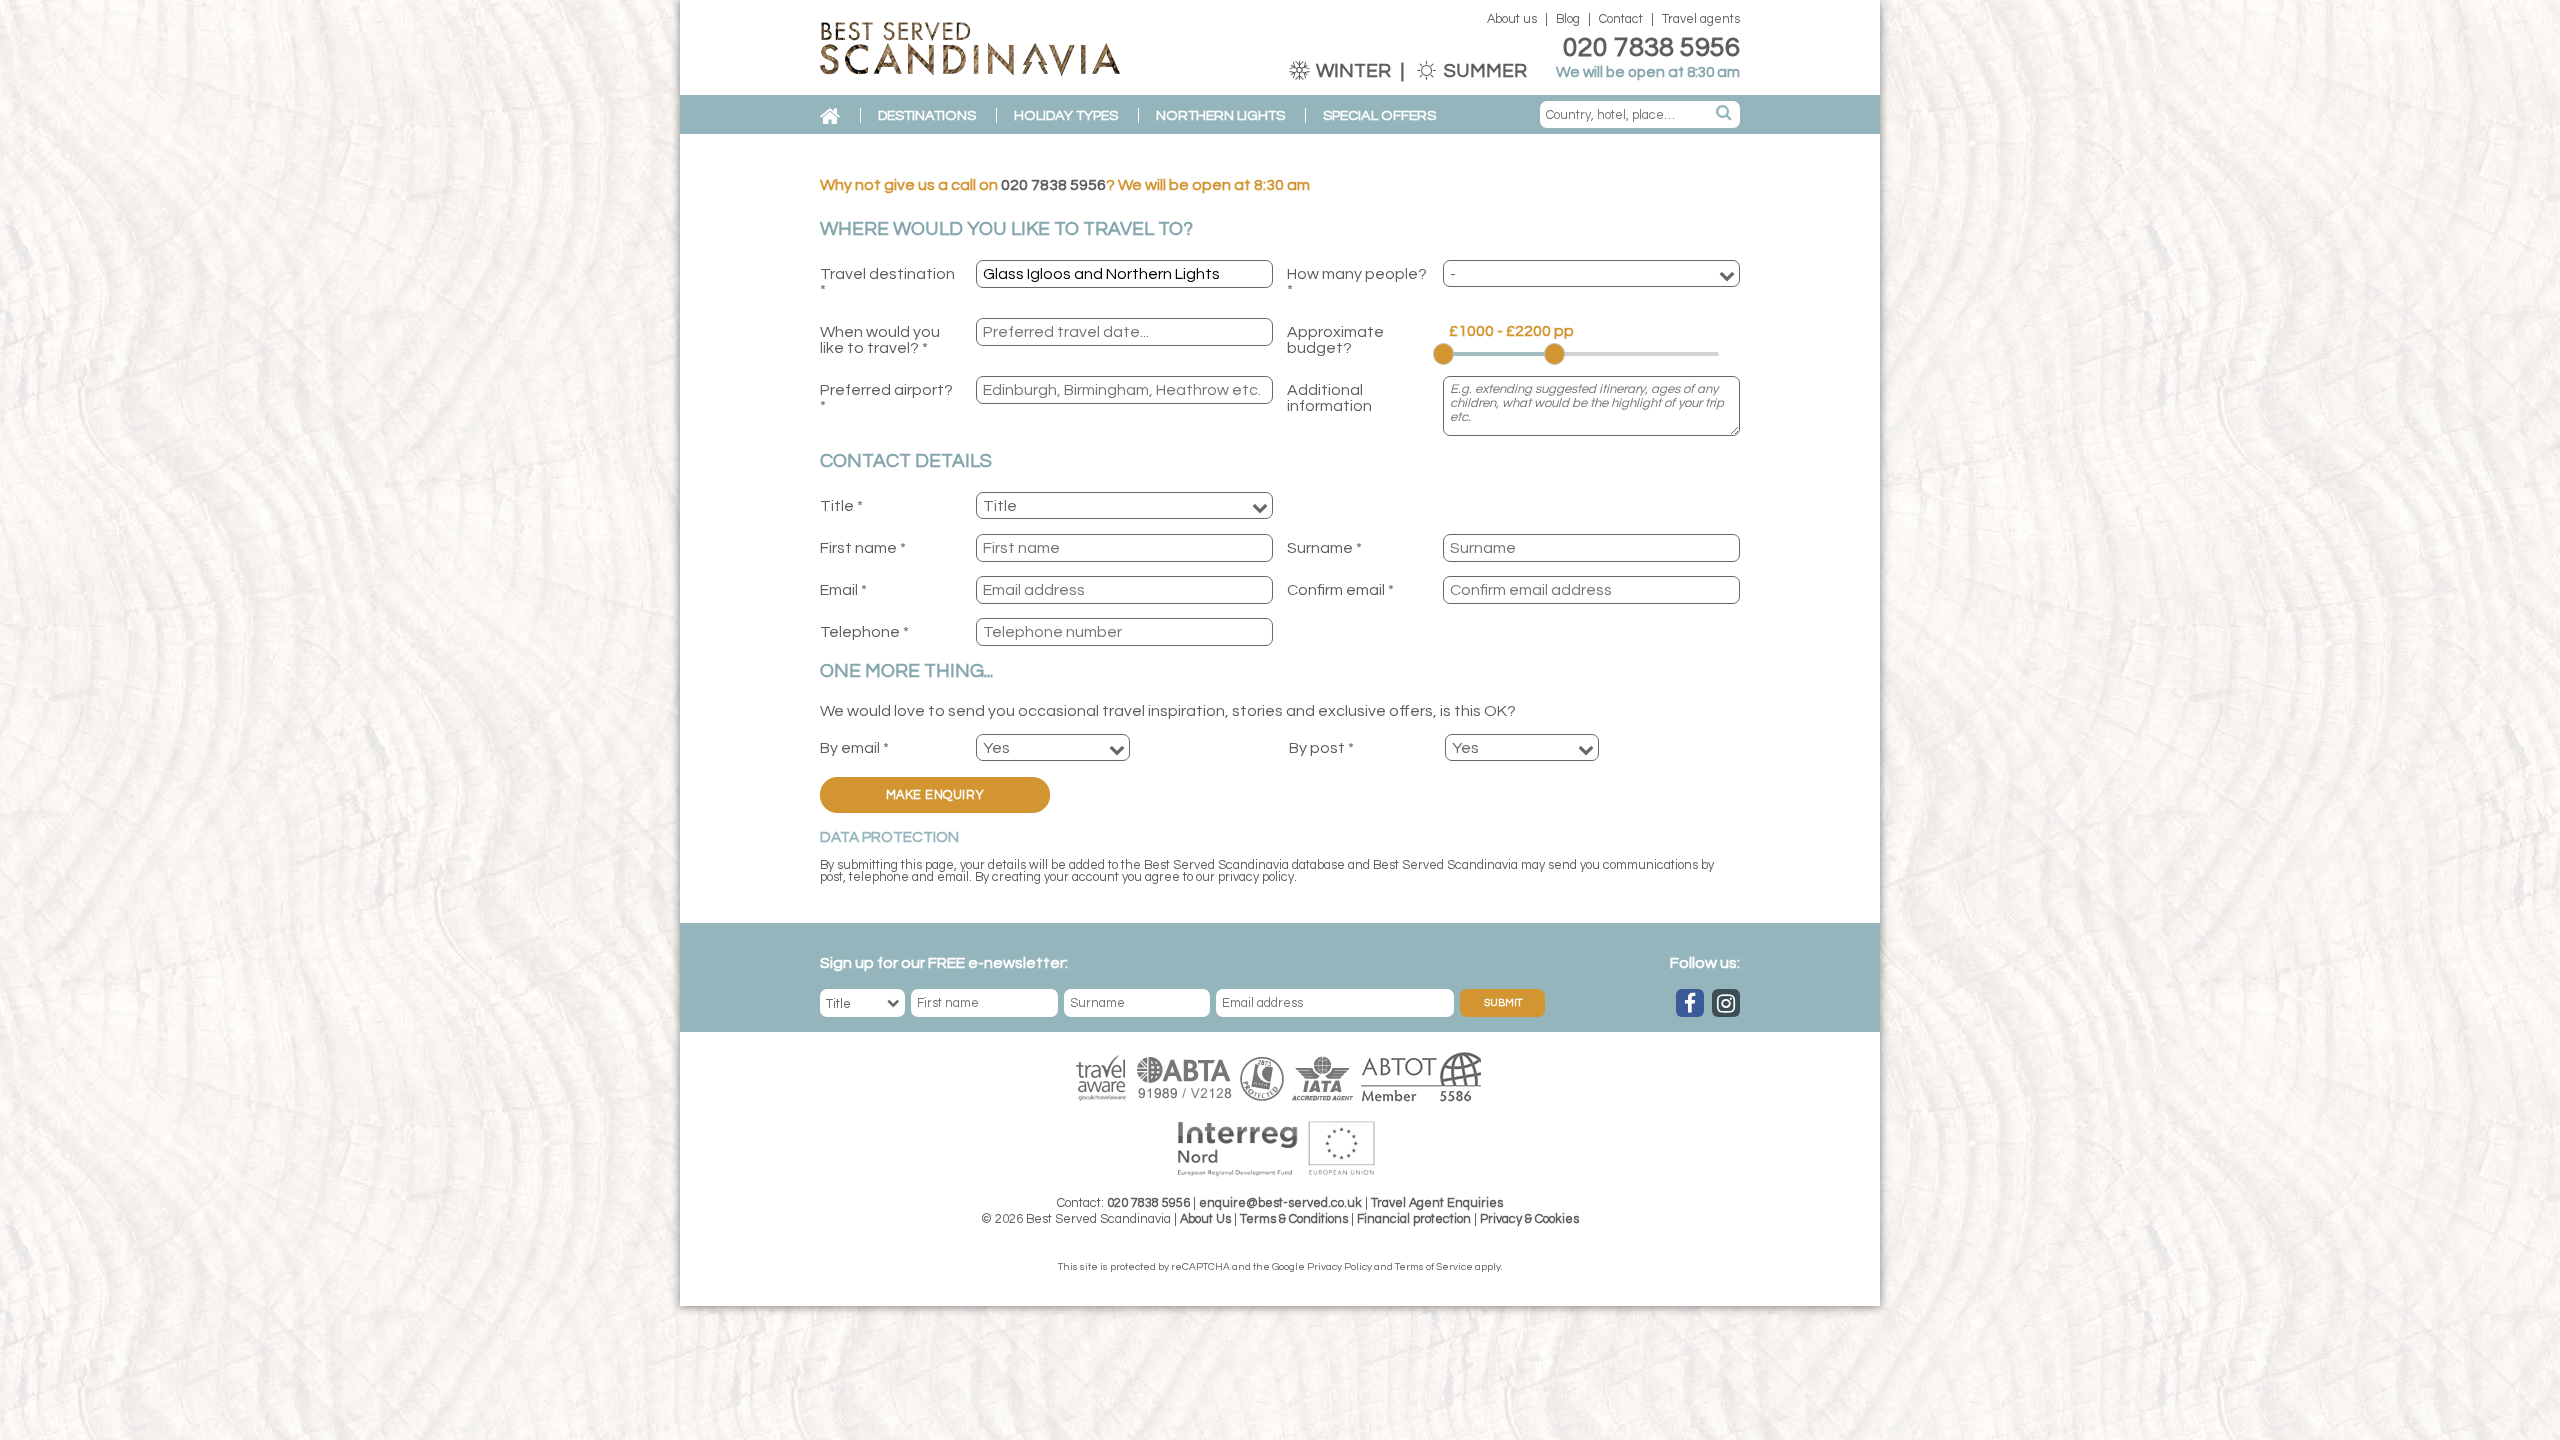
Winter (1353, 71)
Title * (841, 506)
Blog (1568, 19)
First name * (863, 548)
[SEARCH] (1725, 114)
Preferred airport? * (886, 398)
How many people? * (1357, 282)
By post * (1321, 748)
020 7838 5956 (1651, 48)
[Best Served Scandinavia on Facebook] (1690, 1003)
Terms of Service (1434, 1267)
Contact (1621, 19)
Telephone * (864, 632)
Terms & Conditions (1294, 1219)
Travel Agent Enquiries (1437, 1203)
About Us (1205, 1219)
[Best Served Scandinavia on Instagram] (1726, 1003)
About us (1512, 19)
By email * (854, 748)
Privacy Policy (1339, 1267)
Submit (1503, 1003)
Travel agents (1701, 19)
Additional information (1329, 398)
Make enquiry (935, 795)
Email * (843, 590)
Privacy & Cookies (1529, 1219)
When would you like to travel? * (880, 340)
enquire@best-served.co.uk (1280, 1203)
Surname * (1324, 548)
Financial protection (1414, 1219)
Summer (1483, 71)
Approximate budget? (1335, 340)
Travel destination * (887, 282)
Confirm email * (1340, 590)
